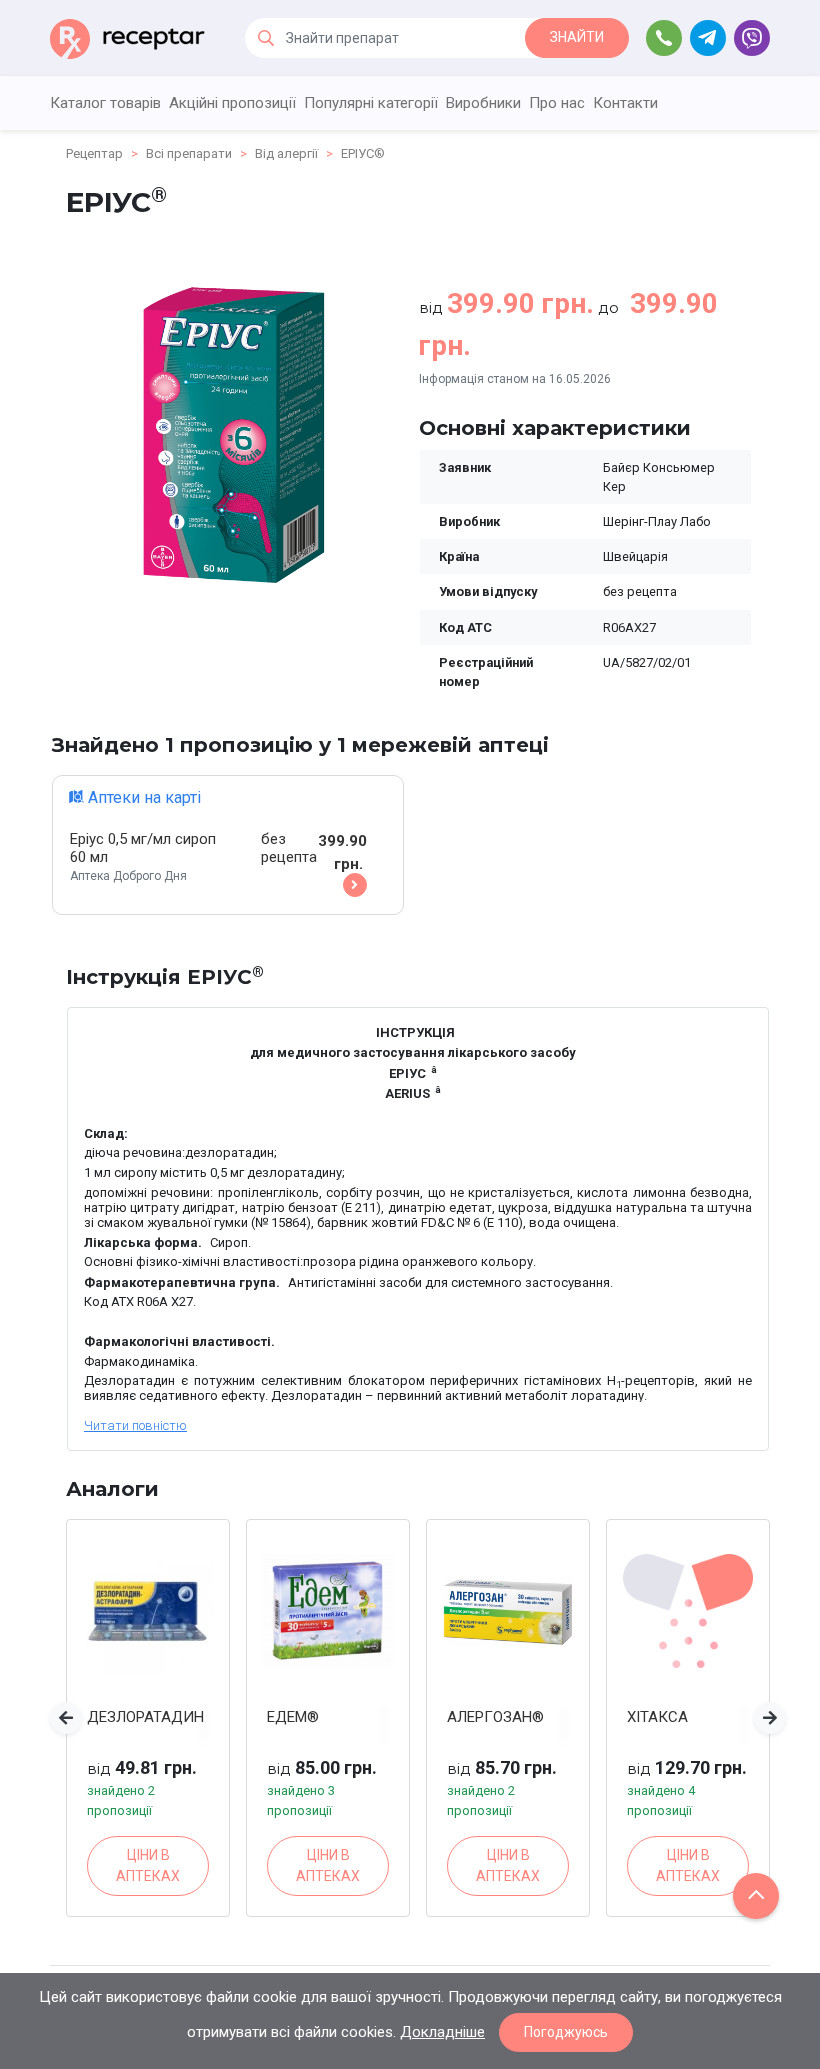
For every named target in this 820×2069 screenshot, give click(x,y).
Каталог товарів (105, 103)
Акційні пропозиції (232, 103)
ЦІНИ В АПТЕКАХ (148, 1865)
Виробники (483, 103)
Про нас (557, 103)
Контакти (625, 103)
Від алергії (286, 153)
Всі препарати (189, 153)
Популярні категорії (371, 103)
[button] (66, 1718)
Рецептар (94, 153)
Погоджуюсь (566, 2032)
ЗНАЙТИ (577, 37)
